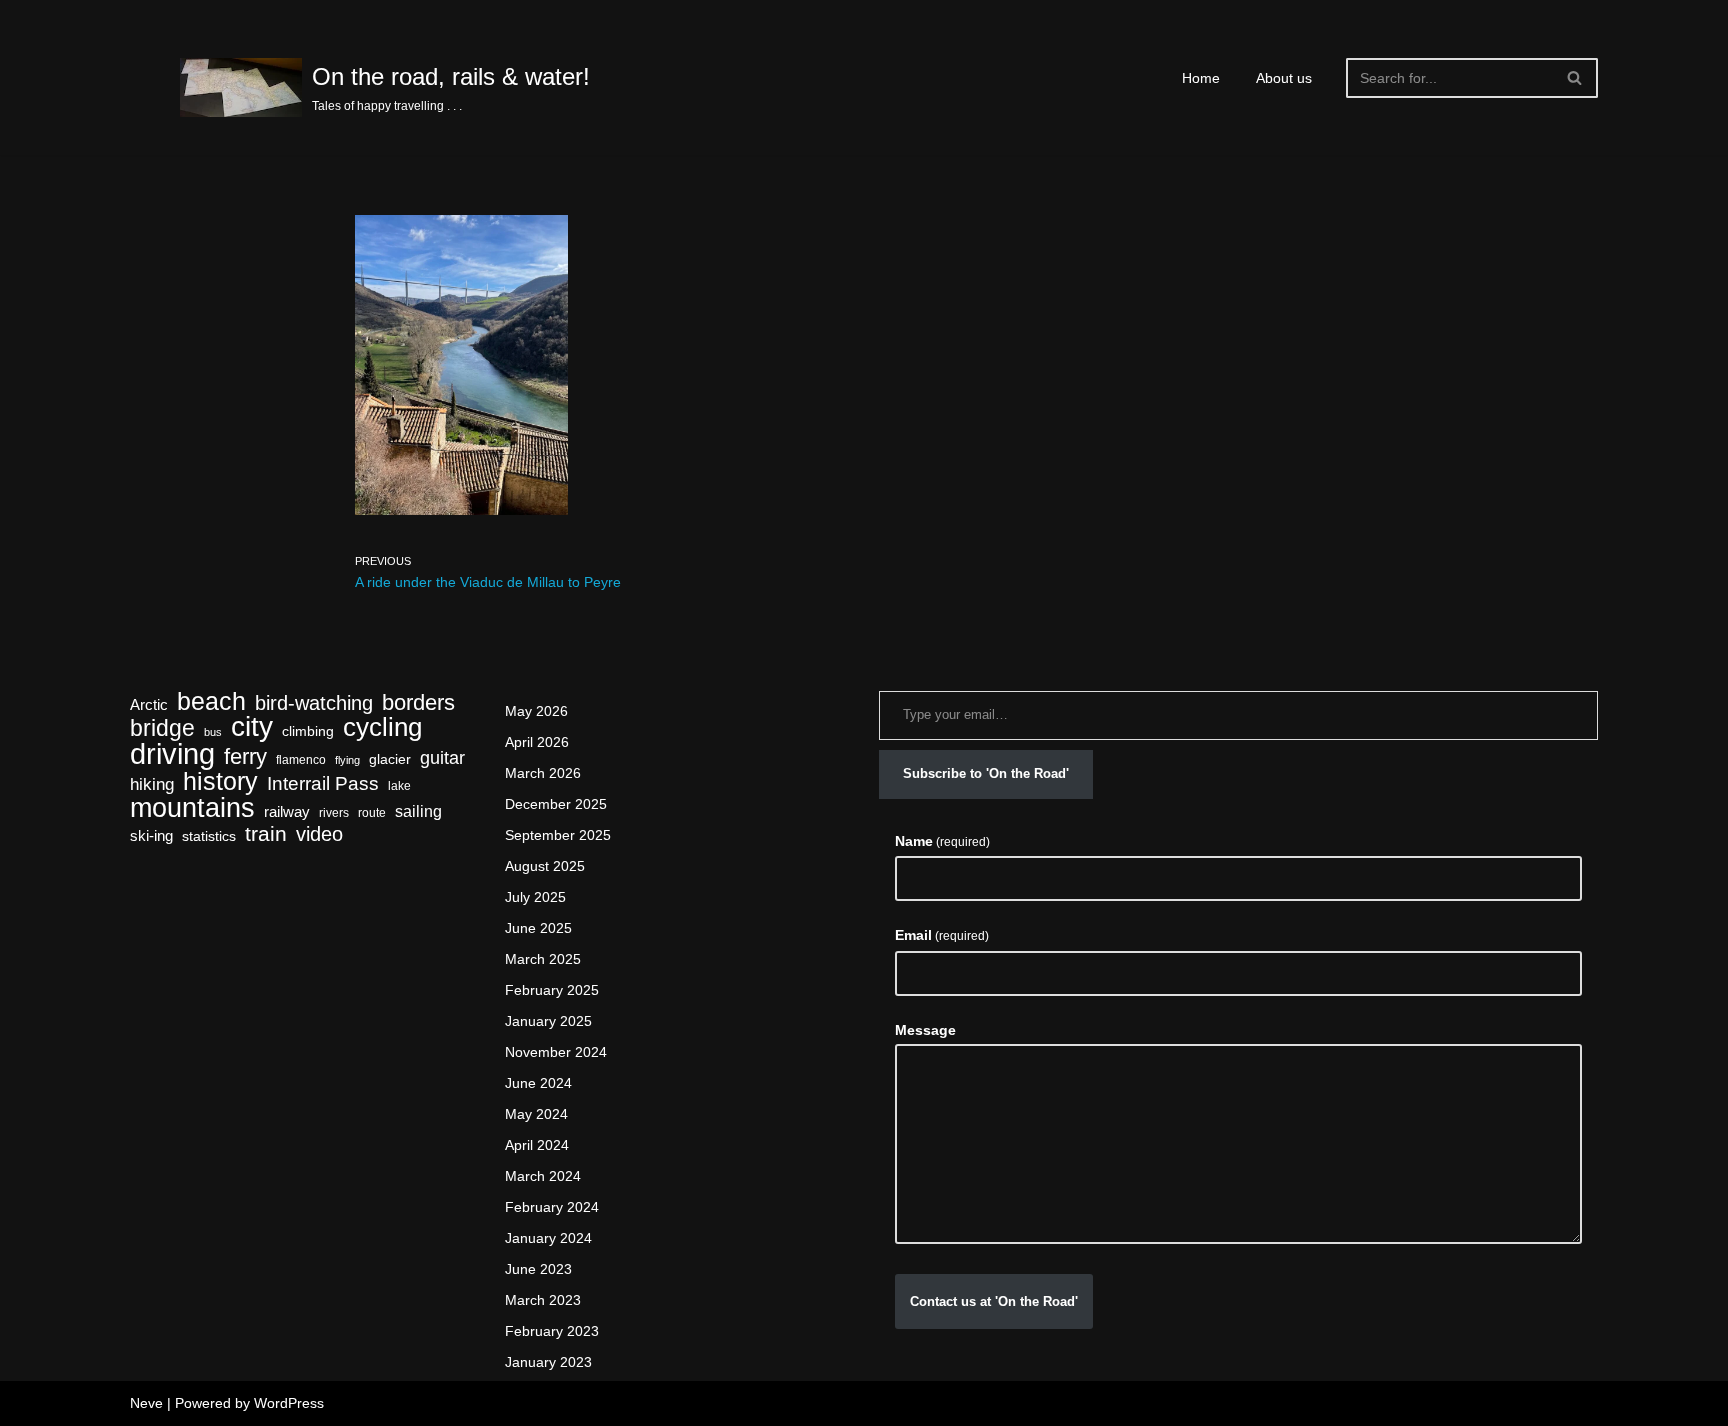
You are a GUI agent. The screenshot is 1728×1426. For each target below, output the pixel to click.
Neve (146, 1403)
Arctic (149, 705)
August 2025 (545, 866)
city (252, 726)
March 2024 (543, 1176)
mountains (192, 807)
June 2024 (538, 1083)
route (372, 813)
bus (213, 732)
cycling (382, 727)
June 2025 (538, 928)
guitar (442, 757)
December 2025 (556, 804)
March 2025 (543, 959)
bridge (162, 728)
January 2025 (548, 1021)
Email (942, 935)
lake (399, 786)
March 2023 (543, 1300)
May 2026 (536, 711)
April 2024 (537, 1145)
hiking (152, 784)
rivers (334, 813)
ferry (245, 756)
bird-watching (314, 703)
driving (172, 753)
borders (418, 702)
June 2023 (538, 1269)
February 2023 (552, 1331)
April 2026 (537, 742)
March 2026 (543, 773)
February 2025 (552, 990)
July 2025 (535, 897)
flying (347, 760)
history (220, 781)
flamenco (301, 760)
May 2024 (536, 1114)
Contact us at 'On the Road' (994, 1301)
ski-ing (151, 836)
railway (287, 812)
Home (1201, 78)
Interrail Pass (323, 783)
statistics (209, 836)
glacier (390, 759)
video (319, 834)
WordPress (289, 1403)
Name (942, 841)
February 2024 (552, 1207)
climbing (308, 731)
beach (211, 701)
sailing (418, 811)
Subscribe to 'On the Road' (986, 773)
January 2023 (548, 1362)
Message (925, 1030)
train (266, 834)
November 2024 (556, 1052)
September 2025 (558, 835)
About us (1284, 78)
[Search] (1575, 78)
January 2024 (548, 1238)
